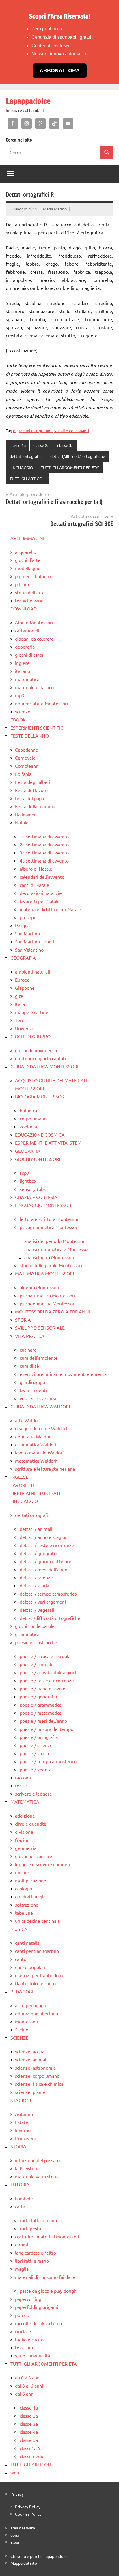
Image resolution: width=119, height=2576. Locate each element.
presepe (28, 917)
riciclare (23, 2331)
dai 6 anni (25, 2394)
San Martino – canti (35, 941)
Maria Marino (55, 209)
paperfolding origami (37, 2307)
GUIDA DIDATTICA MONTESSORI (44, 1066)
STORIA (23, 1320)
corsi (15, 2535)
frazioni (23, 1840)
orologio (24, 1888)
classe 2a (41, 445)
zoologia (28, 1126)
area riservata (23, 2528)
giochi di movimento (36, 1050)
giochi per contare (34, 1856)
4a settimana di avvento (44, 860)
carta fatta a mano (38, 2220)
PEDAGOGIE (23, 1991)
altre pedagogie (31, 2005)
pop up (22, 2315)
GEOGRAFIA (23, 958)
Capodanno (27, 750)
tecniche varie (29, 600)
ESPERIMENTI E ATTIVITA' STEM (48, 1143)
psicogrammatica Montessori (49, 1227)
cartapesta (30, 2228)
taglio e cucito (29, 2339)
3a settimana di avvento (44, 852)
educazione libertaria (37, 2013)
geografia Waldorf (34, 1436)
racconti (23, 1777)
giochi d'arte (28, 560)
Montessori (27, 2021)
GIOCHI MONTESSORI (38, 1159)
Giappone (25, 988)
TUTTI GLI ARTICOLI (28, 478)
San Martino (27, 933)
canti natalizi (28, 1943)
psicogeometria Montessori (48, 1303)
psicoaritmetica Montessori (47, 1295)
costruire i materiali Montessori (47, 2236)
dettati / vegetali (37, 1610)
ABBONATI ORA (60, 71)
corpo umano (33, 1118)
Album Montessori (34, 622)
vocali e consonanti (72, 430)
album (16, 2542)
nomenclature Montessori (41, 703)
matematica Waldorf (36, 1461)
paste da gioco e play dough (48, 2291)
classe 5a (29, 2440)
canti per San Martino (37, 1951)
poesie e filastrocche (36, 1642)
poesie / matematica (41, 1713)
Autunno (24, 2114)
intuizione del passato (37, 2160)
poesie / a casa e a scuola (45, 1656)
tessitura (24, 2347)
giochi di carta (29, 655)
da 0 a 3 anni (28, 2377)
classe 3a (65, 445)
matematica (27, 679)
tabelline (24, 1913)
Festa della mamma (35, 806)
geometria (26, 1848)
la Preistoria (27, 2168)
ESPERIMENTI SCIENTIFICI (37, 728)
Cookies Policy (28, 2514)
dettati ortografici (26, 456)
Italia (20, 1004)
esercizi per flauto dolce (40, 1975)
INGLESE (19, 1477)
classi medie (32, 2456)
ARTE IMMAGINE (28, 538)
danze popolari (30, 1967)
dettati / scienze (36, 1577)
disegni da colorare (34, 639)
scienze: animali (31, 2059)
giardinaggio (32, 1382)
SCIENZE (19, 2038)
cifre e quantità (31, 1824)
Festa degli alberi (33, 782)
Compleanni (27, 766)
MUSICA (19, 1929)
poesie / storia (34, 1753)
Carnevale (25, 758)
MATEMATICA (25, 1802)
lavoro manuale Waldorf (40, 1452)
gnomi (22, 2244)
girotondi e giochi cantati (40, 1058)
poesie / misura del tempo (47, 1729)
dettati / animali (36, 1529)
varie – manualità (32, 2355)
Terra (20, 1020)
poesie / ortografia (39, 1737)
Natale (22, 822)
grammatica (27, 1634)
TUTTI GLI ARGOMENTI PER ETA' (70, 467)
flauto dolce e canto (35, 1983)
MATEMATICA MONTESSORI (44, 1273)
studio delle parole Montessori (51, 1265)
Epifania (23, 774)
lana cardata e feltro (36, 2253)
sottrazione (27, 1905)
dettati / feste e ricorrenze (47, 1545)
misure (22, 1872)
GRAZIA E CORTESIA (36, 1197)
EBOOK (18, 719)
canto (21, 1959)
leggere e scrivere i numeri (43, 1864)
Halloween (26, 814)
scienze (23, 711)
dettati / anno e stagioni (44, 1537)
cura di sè (29, 1366)
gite (19, 996)
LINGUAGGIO (21, 467)
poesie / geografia (38, 1696)
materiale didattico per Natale (50, 909)
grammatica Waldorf (36, 1444)
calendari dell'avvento (42, 877)
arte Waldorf (28, 1420)
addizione (25, 1816)
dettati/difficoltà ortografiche (78, 456)
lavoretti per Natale (40, 901)
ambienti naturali (32, 971)
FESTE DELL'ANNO (30, 736)
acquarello (26, 552)
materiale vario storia (37, 2176)
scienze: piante (30, 2092)
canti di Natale (34, 885)
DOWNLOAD (24, 608)
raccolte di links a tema (38, 2323)
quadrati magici (31, 1896)
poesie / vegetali (37, 1769)
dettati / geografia (38, 1553)
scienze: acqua (30, 2051)
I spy (24, 1173)
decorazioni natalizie (41, 893)
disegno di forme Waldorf (41, 1428)
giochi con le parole (35, 1626)
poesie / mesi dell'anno (43, 1721)
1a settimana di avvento (44, 836)
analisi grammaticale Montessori (57, 1249)
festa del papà (29, 798)
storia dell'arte (30, 592)
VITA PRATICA (30, 1336)
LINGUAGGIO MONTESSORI (44, 1205)
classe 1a (18, 445)
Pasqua (22, 925)
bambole (24, 2198)
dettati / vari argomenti (44, 1602)
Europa (22, 980)
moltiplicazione (31, 1880)
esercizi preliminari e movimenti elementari (65, 1374)
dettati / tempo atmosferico (48, 1594)
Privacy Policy (28, 2507)
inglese (22, 663)
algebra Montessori (39, 1287)
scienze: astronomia (35, 2068)
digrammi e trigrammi (33, 430)
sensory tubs (33, 1189)
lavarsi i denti (33, 1390)
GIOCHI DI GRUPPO (30, 1036)
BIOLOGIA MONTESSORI (40, 1096)
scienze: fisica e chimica (39, 2084)
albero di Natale (36, 869)
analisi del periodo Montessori (55, 1241)
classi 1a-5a (31, 2448)
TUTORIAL (21, 2184)
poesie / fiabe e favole (42, 1688)
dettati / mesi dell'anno (43, 1569)
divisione (24, 1832)
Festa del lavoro (31, 790)
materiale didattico (34, 687)
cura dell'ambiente (39, 1358)
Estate (22, 2122)
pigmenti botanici (33, 576)
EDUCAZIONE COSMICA (40, 1135)
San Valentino (29, 950)
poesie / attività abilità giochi (49, 1672)
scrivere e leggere (34, 1794)
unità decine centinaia (37, 1921)
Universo (24, 1028)
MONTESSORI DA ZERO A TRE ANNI (53, 1311)
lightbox (28, 1181)
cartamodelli (28, 630)
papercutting (28, 2299)
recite (21, 1785)
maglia (22, 2269)
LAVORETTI (22, 1485)
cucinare (28, 1350)
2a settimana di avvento (44, 844)
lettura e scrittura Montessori (50, 1219)
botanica (28, 1110)
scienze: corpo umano (37, 2076)
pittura (22, 584)
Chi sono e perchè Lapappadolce (40, 2556)
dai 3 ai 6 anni (29, 2386)
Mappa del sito (24, 2563)
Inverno (23, 2130)
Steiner (23, 2029)
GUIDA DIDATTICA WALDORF (41, 1406)
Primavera (26, 2138)
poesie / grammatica (41, 1705)
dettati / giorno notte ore (45, 1561)
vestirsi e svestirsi (38, 1398)
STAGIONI (21, 2100)
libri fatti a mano (32, 2261)
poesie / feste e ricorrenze (47, 1680)
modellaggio (28, 568)
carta (20, 2206)
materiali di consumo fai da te (45, 2277)
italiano (23, 671)
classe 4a (29, 2432)
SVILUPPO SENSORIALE (40, 1328)
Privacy (17, 2494)
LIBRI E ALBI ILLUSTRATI (35, 1493)
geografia (25, 647)
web (15, 2472)
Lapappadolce (28, 101)
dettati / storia (34, 1585)
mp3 (20, 695)
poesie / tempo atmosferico (48, 1761)
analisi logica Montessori (49, 1257)
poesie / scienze (36, 1745)
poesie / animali (36, 1664)
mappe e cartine (32, 1012)
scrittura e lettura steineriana (45, 1469)
